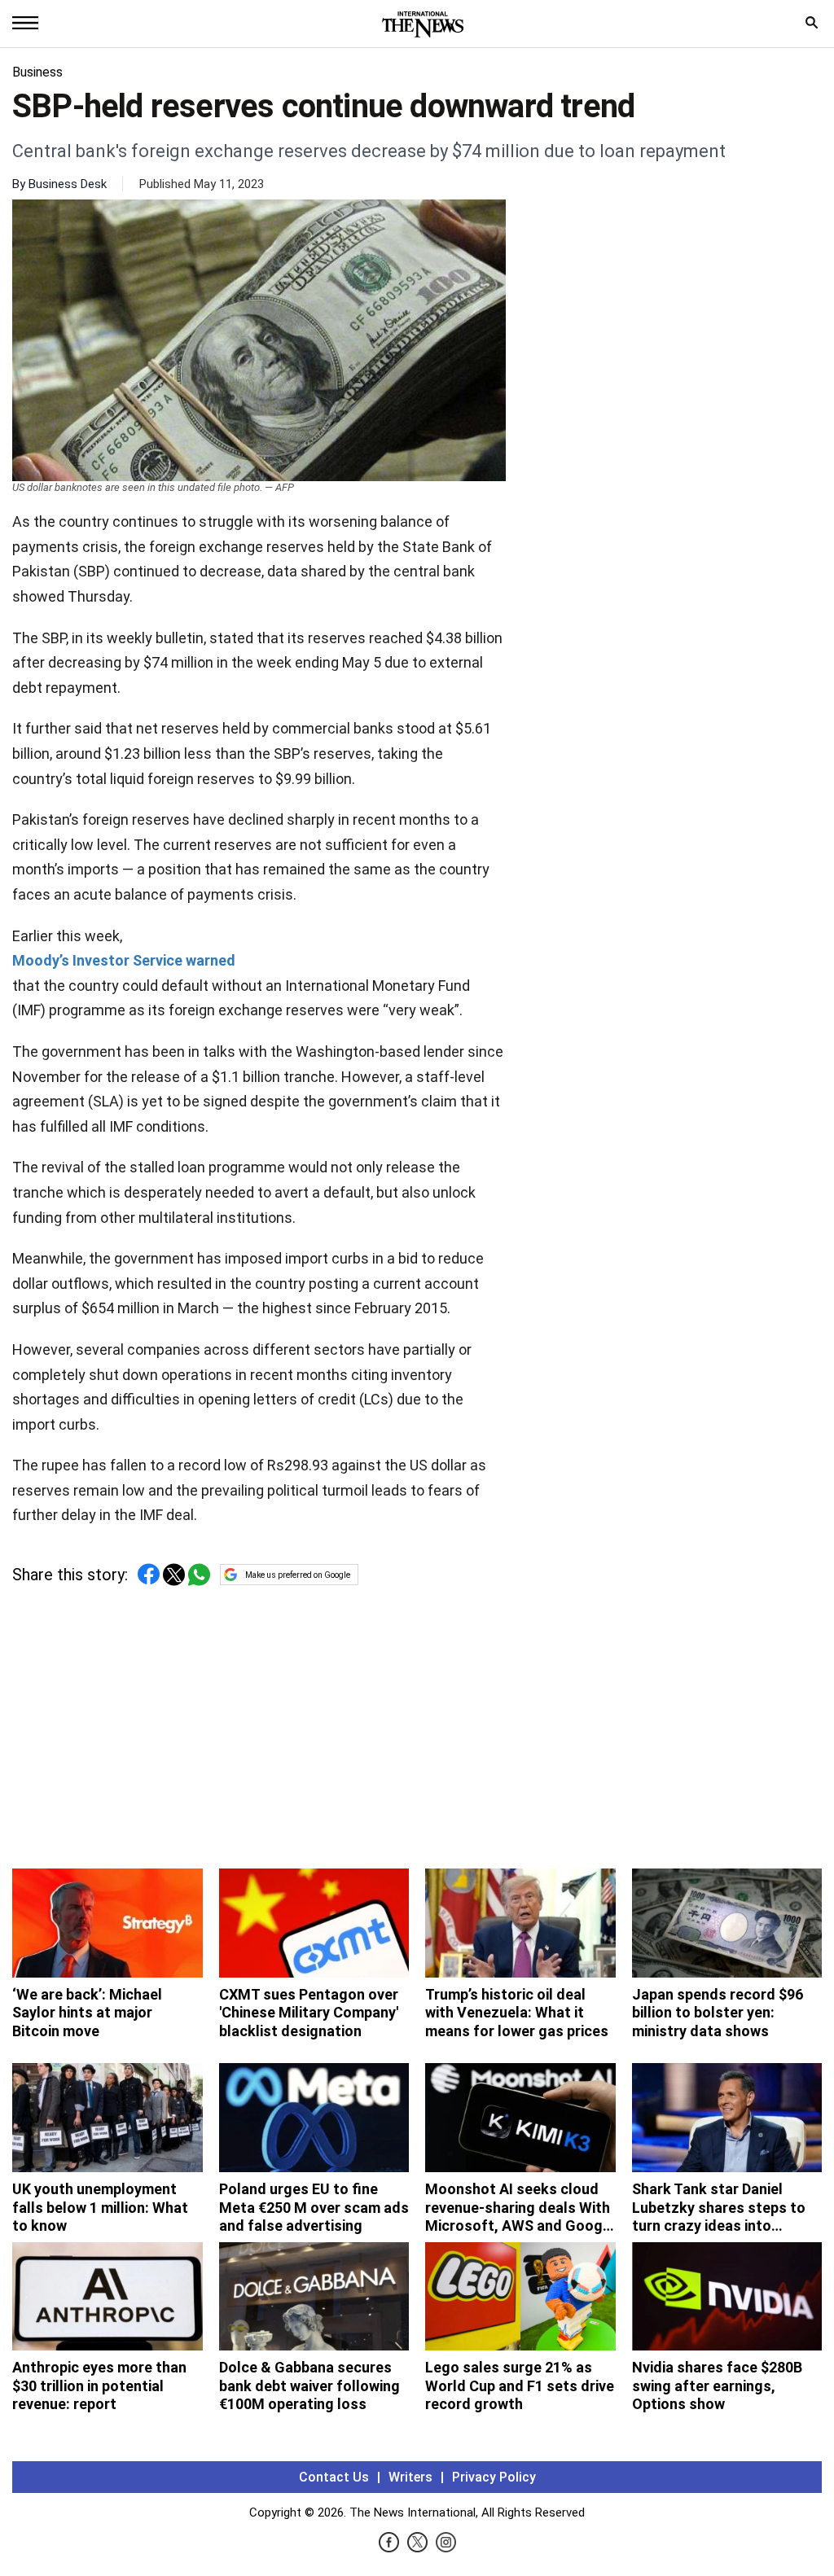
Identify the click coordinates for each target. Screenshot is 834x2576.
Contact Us (334, 2477)
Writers (410, 2477)
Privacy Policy (494, 2477)
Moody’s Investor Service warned (124, 960)
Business (37, 72)
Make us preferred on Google (298, 1575)
